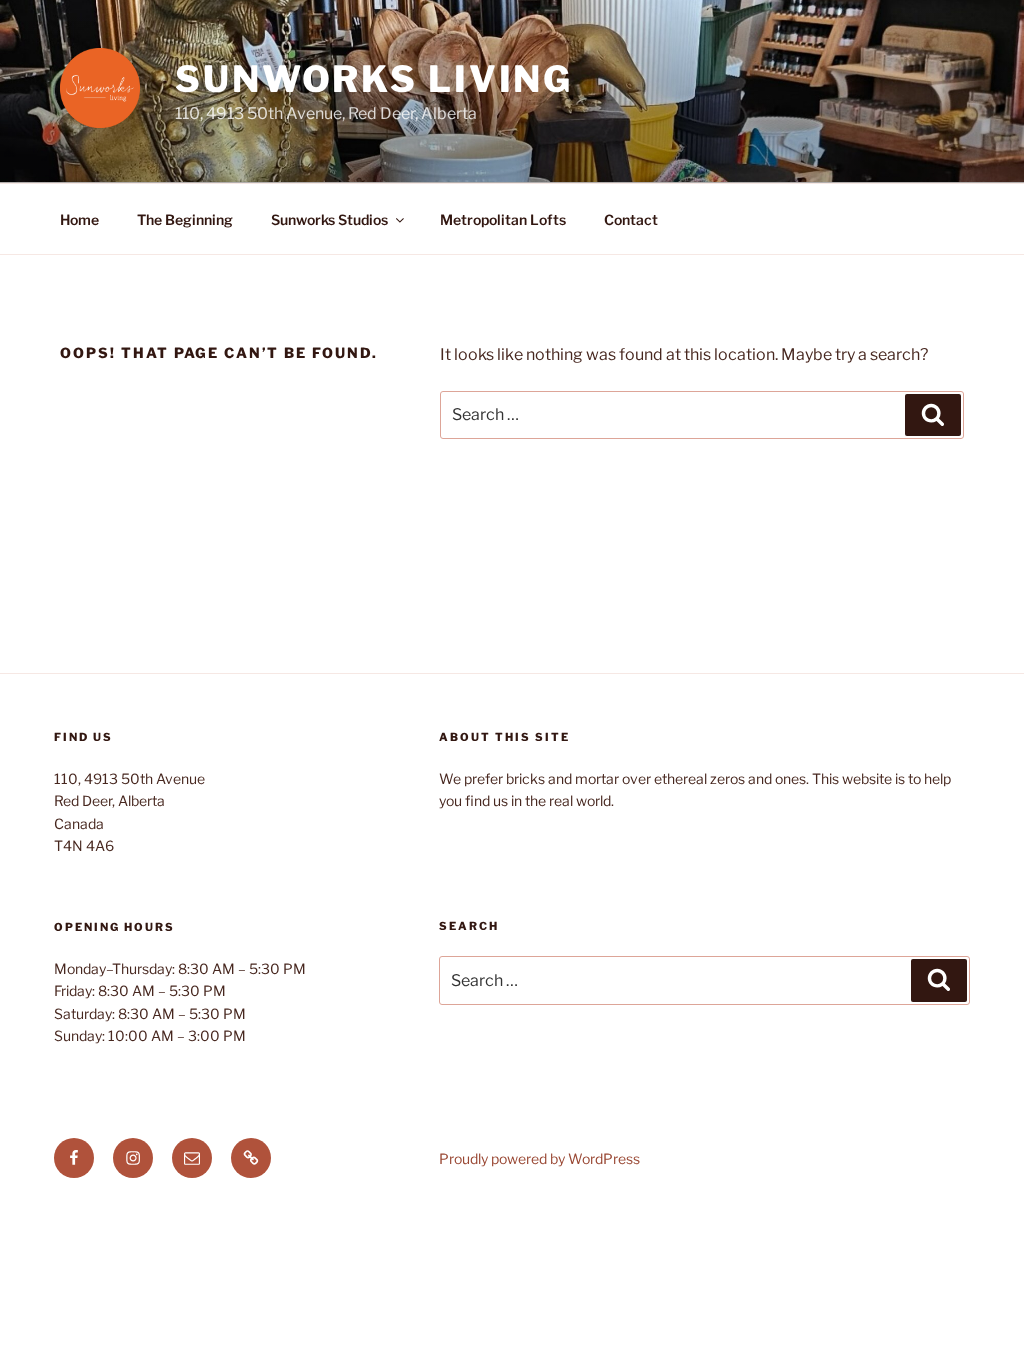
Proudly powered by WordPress (539, 1158)
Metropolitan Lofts (503, 219)
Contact (631, 219)
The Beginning (185, 219)
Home (79, 219)
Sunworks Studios (329, 219)
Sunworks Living (374, 79)
